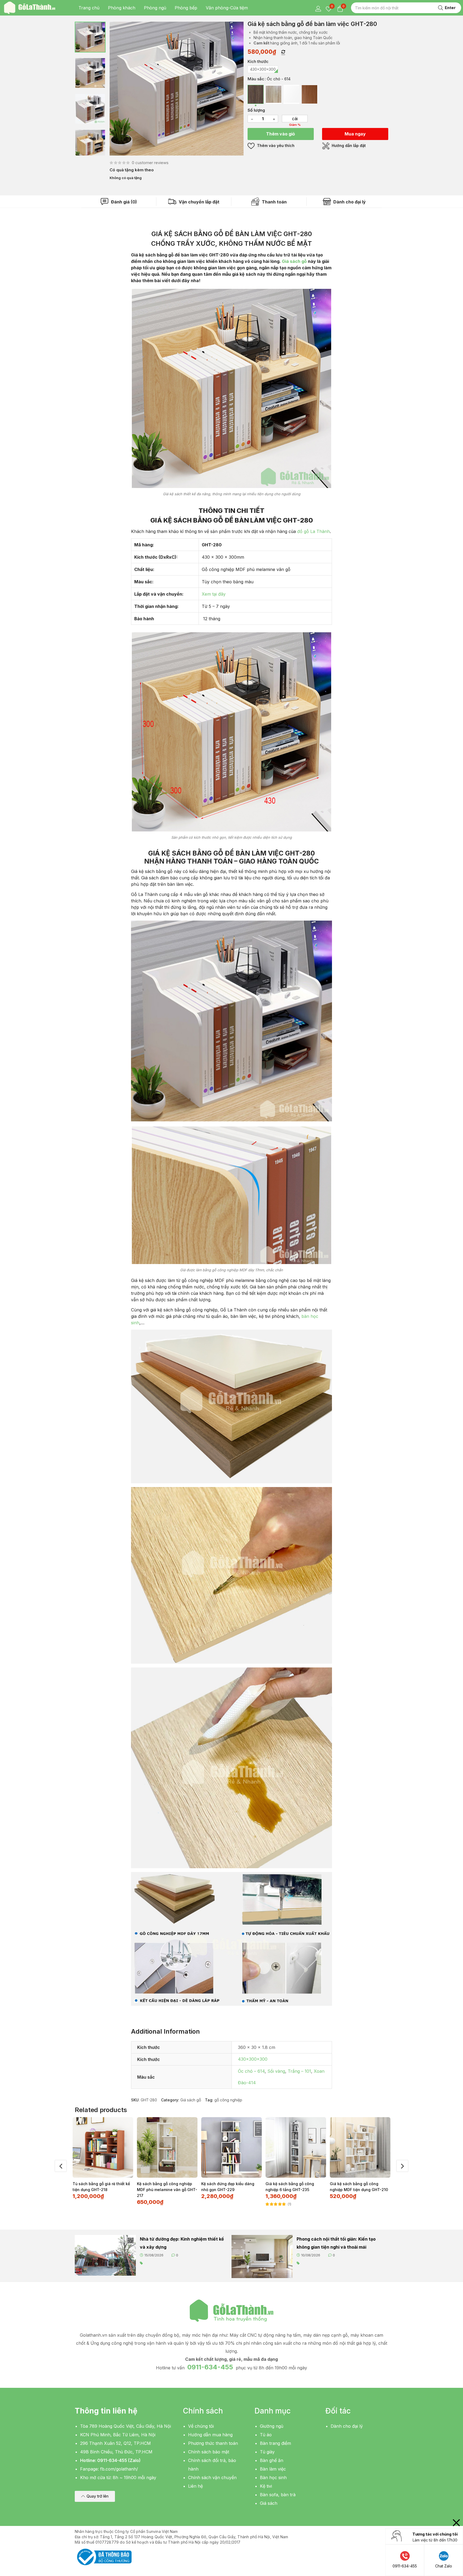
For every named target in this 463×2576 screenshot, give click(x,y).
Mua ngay (355, 134)
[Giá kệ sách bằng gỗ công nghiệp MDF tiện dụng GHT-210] (360, 2147)
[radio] (263, 69)
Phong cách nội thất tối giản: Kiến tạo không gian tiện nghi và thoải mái (336, 2243)
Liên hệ (195, 2486)
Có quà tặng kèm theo (132, 170)
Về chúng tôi (201, 2426)
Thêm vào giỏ (281, 134)
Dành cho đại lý (349, 202)
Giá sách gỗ (294, 261)
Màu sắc (256, 79)
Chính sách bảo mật (209, 2452)
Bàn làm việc (273, 2469)
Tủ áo (266, 2435)
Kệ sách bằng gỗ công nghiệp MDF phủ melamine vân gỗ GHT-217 (167, 2190)
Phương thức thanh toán (213, 2443)
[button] (95, 2496)
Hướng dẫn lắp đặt (348, 145)
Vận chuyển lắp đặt (199, 202)
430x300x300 (253, 2059)
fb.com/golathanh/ (119, 2469)
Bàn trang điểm (275, 2443)
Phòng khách (122, 8)
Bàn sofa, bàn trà (278, 2495)
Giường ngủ (272, 2426)
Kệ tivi (266, 2486)
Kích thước (258, 61)
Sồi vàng (276, 2071)
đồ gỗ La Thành (313, 531)
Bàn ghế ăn (272, 2460)
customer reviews (150, 163)
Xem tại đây (214, 594)
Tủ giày (267, 2452)
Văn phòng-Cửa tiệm (227, 8)
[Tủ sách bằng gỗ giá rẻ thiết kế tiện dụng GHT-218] (103, 2147)
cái (295, 119)
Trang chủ (89, 8)
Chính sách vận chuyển (212, 2477)
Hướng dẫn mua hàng (210, 2435)
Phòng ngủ (155, 8)
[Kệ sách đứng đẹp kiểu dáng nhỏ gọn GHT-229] (231, 2147)
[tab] (119, 202)
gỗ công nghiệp (228, 2100)
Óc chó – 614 (251, 2071)
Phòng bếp (186, 8)
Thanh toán (274, 202)
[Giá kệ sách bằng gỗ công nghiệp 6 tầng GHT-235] (296, 2147)
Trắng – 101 (299, 2071)
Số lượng (256, 110)
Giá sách (269, 2503)
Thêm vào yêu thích (275, 145)
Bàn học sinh (273, 2477)
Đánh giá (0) (123, 202)
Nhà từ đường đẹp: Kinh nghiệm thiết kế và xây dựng (182, 2243)
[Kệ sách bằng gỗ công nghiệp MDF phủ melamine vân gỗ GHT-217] (167, 2147)
